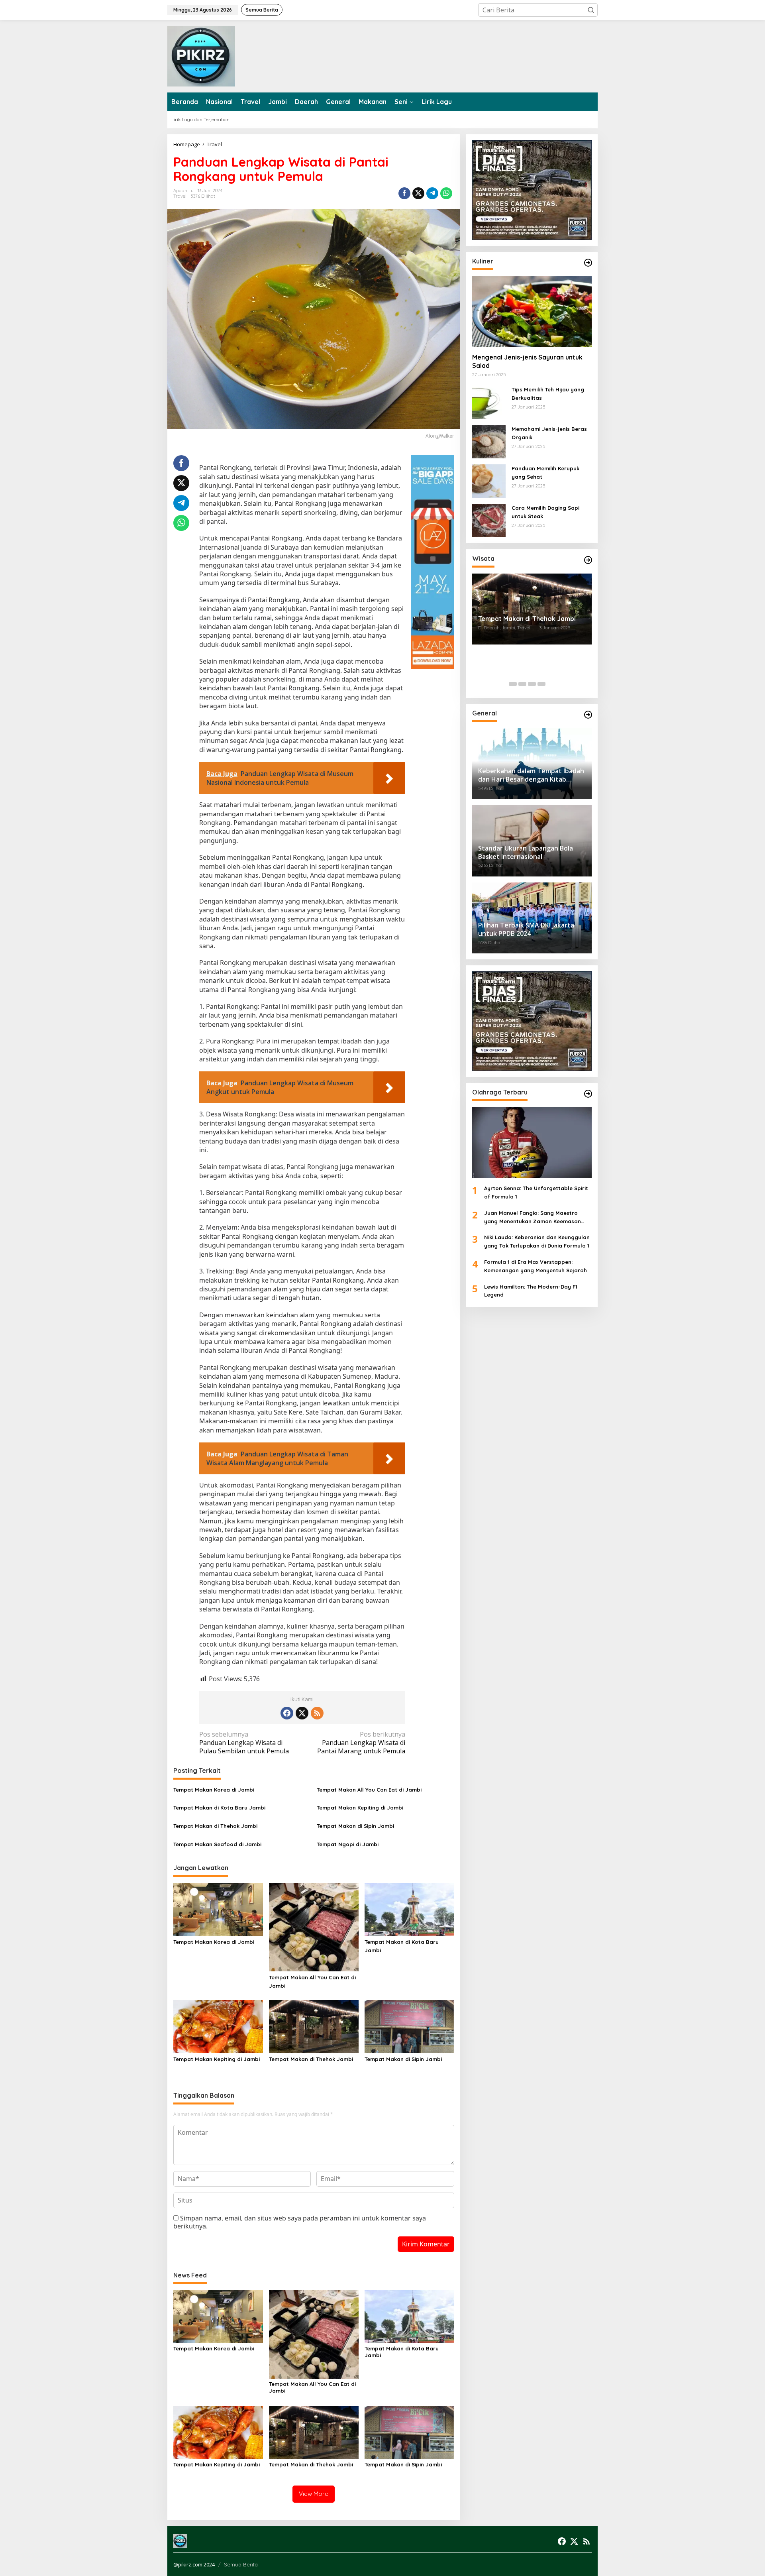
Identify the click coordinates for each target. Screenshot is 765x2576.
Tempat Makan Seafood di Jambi (217, 1844)
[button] (591, 10)
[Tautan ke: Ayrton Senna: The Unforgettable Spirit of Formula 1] (532, 1143)
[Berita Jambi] (201, 55)
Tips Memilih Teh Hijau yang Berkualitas (548, 394)
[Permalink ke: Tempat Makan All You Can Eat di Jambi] (314, 1926)
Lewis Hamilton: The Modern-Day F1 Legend (531, 1291)
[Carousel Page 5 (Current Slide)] (551, 684)
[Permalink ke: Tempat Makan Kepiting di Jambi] (218, 2026)
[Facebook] (287, 1713)
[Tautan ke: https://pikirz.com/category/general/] (588, 715)
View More (314, 2494)
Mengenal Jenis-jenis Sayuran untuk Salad (527, 361)
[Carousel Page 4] (541, 684)
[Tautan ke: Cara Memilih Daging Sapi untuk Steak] (489, 520)
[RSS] (317, 1713)
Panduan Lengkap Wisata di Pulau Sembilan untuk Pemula (244, 1743)
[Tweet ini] (418, 193)
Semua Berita (241, 2564)
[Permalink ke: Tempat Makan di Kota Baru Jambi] (409, 1909)
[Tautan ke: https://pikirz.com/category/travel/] (588, 560)
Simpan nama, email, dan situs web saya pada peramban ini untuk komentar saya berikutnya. (300, 2222)
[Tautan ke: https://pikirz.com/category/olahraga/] (588, 1094)
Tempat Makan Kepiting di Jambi (360, 1808)
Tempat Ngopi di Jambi (348, 1844)
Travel (180, 196)
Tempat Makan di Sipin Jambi (355, 1826)
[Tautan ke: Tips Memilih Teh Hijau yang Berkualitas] (489, 401)
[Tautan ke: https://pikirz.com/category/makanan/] (588, 263)
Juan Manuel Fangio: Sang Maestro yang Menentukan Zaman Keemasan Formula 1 (533, 1218)
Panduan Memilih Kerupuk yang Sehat (545, 473)
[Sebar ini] (404, 193)
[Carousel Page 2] (522, 684)
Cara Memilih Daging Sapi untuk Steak (545, 512)
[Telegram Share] (432, 193)
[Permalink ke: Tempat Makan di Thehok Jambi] (314, 2026)
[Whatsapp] (446, 193)
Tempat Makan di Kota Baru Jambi (219, 1808)
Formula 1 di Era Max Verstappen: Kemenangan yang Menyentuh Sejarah (535, 1266)
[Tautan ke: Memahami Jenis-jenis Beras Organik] (489, 441)
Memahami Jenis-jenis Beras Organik (549, 433)
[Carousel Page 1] (513, 684)
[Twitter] (302, 1713)
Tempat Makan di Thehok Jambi (215, 1826)
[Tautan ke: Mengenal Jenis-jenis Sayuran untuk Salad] (532, 312)
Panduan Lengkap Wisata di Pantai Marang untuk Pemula (361, 1743)
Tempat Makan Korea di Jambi (214, 1790)
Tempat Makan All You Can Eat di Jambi (369, 1790)
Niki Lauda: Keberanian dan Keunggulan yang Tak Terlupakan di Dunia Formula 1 (537, 1242)
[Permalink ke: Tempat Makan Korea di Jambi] (218, 1909)
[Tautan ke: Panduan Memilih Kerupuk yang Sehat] (489, 480)
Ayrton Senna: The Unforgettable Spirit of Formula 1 (536, 1192)
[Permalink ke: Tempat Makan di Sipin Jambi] (409, 2026)
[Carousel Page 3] (532, 684)
